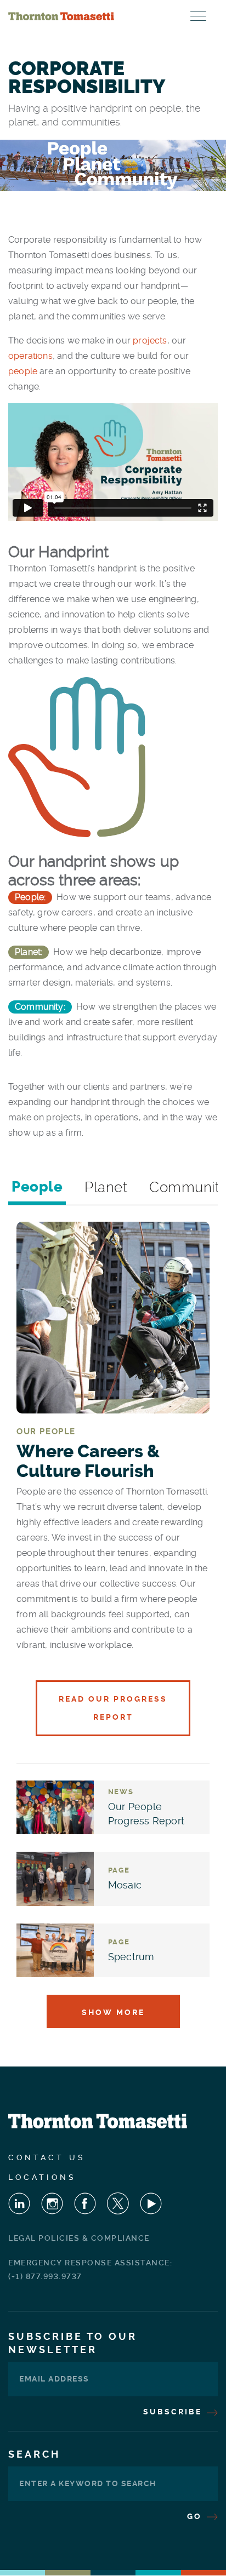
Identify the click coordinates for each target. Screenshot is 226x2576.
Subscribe (174, 2412)
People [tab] (37, 1187)
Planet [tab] (106, 1187)
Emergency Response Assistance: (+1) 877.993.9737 (90, 2269)
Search (34, 2454)
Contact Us (47, 2157)
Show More (113, 2012)
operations (30, 356)
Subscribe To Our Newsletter (73, 2343)
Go (196, 2516)
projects (150, 340)
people (24, 371)
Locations (42, 2177)
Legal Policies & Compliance (79, 2238)
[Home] (61, 16)
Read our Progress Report (113, 1708)
